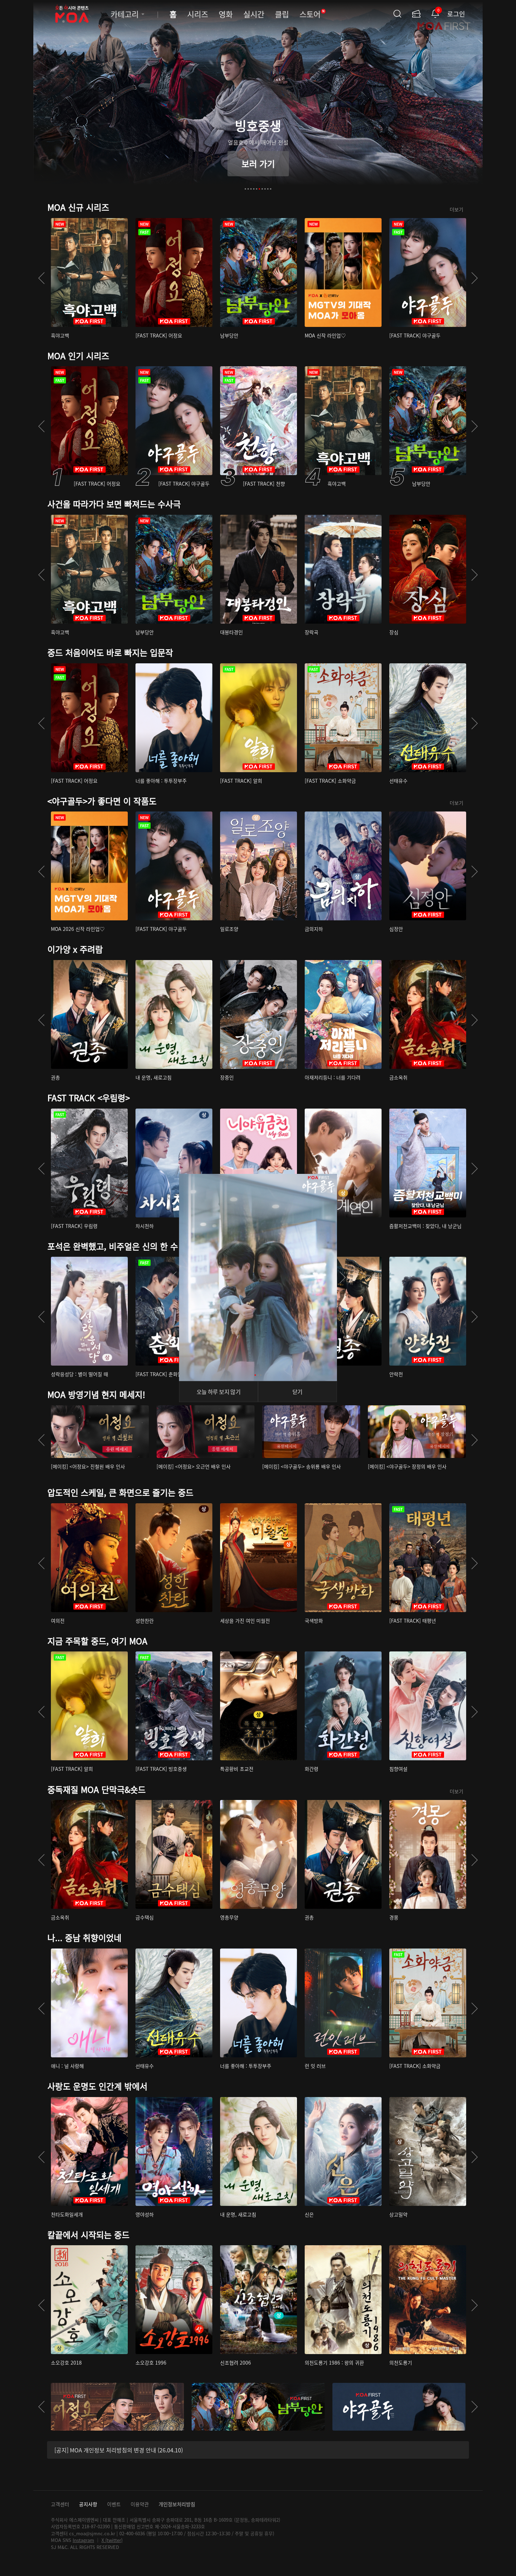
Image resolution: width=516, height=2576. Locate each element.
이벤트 (114, 2504)
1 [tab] (245, 189)
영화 (226, 14)
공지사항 (88, 2504)
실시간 (254, 14)
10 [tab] (271, 189)
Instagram (83, 2540)
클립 (282, 14)
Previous (41, 278)
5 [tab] (257, 189)
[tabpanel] (258, 100)
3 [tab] (251, 189)
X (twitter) (112, 2540)
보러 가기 (258, 163)
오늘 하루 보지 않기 (219, 1392)
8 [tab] (265, 189)
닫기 (297, 1392)
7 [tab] (262, 189)
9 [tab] (268, 189)
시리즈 (198, 14)
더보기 (457, 209)
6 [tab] (259, 189)
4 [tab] (254, 189)
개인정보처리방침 (177, 2504)
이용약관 (140, 2504)
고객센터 (60, 2504)
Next (475, 278)
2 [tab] (248, 189)
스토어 (312, 14)
